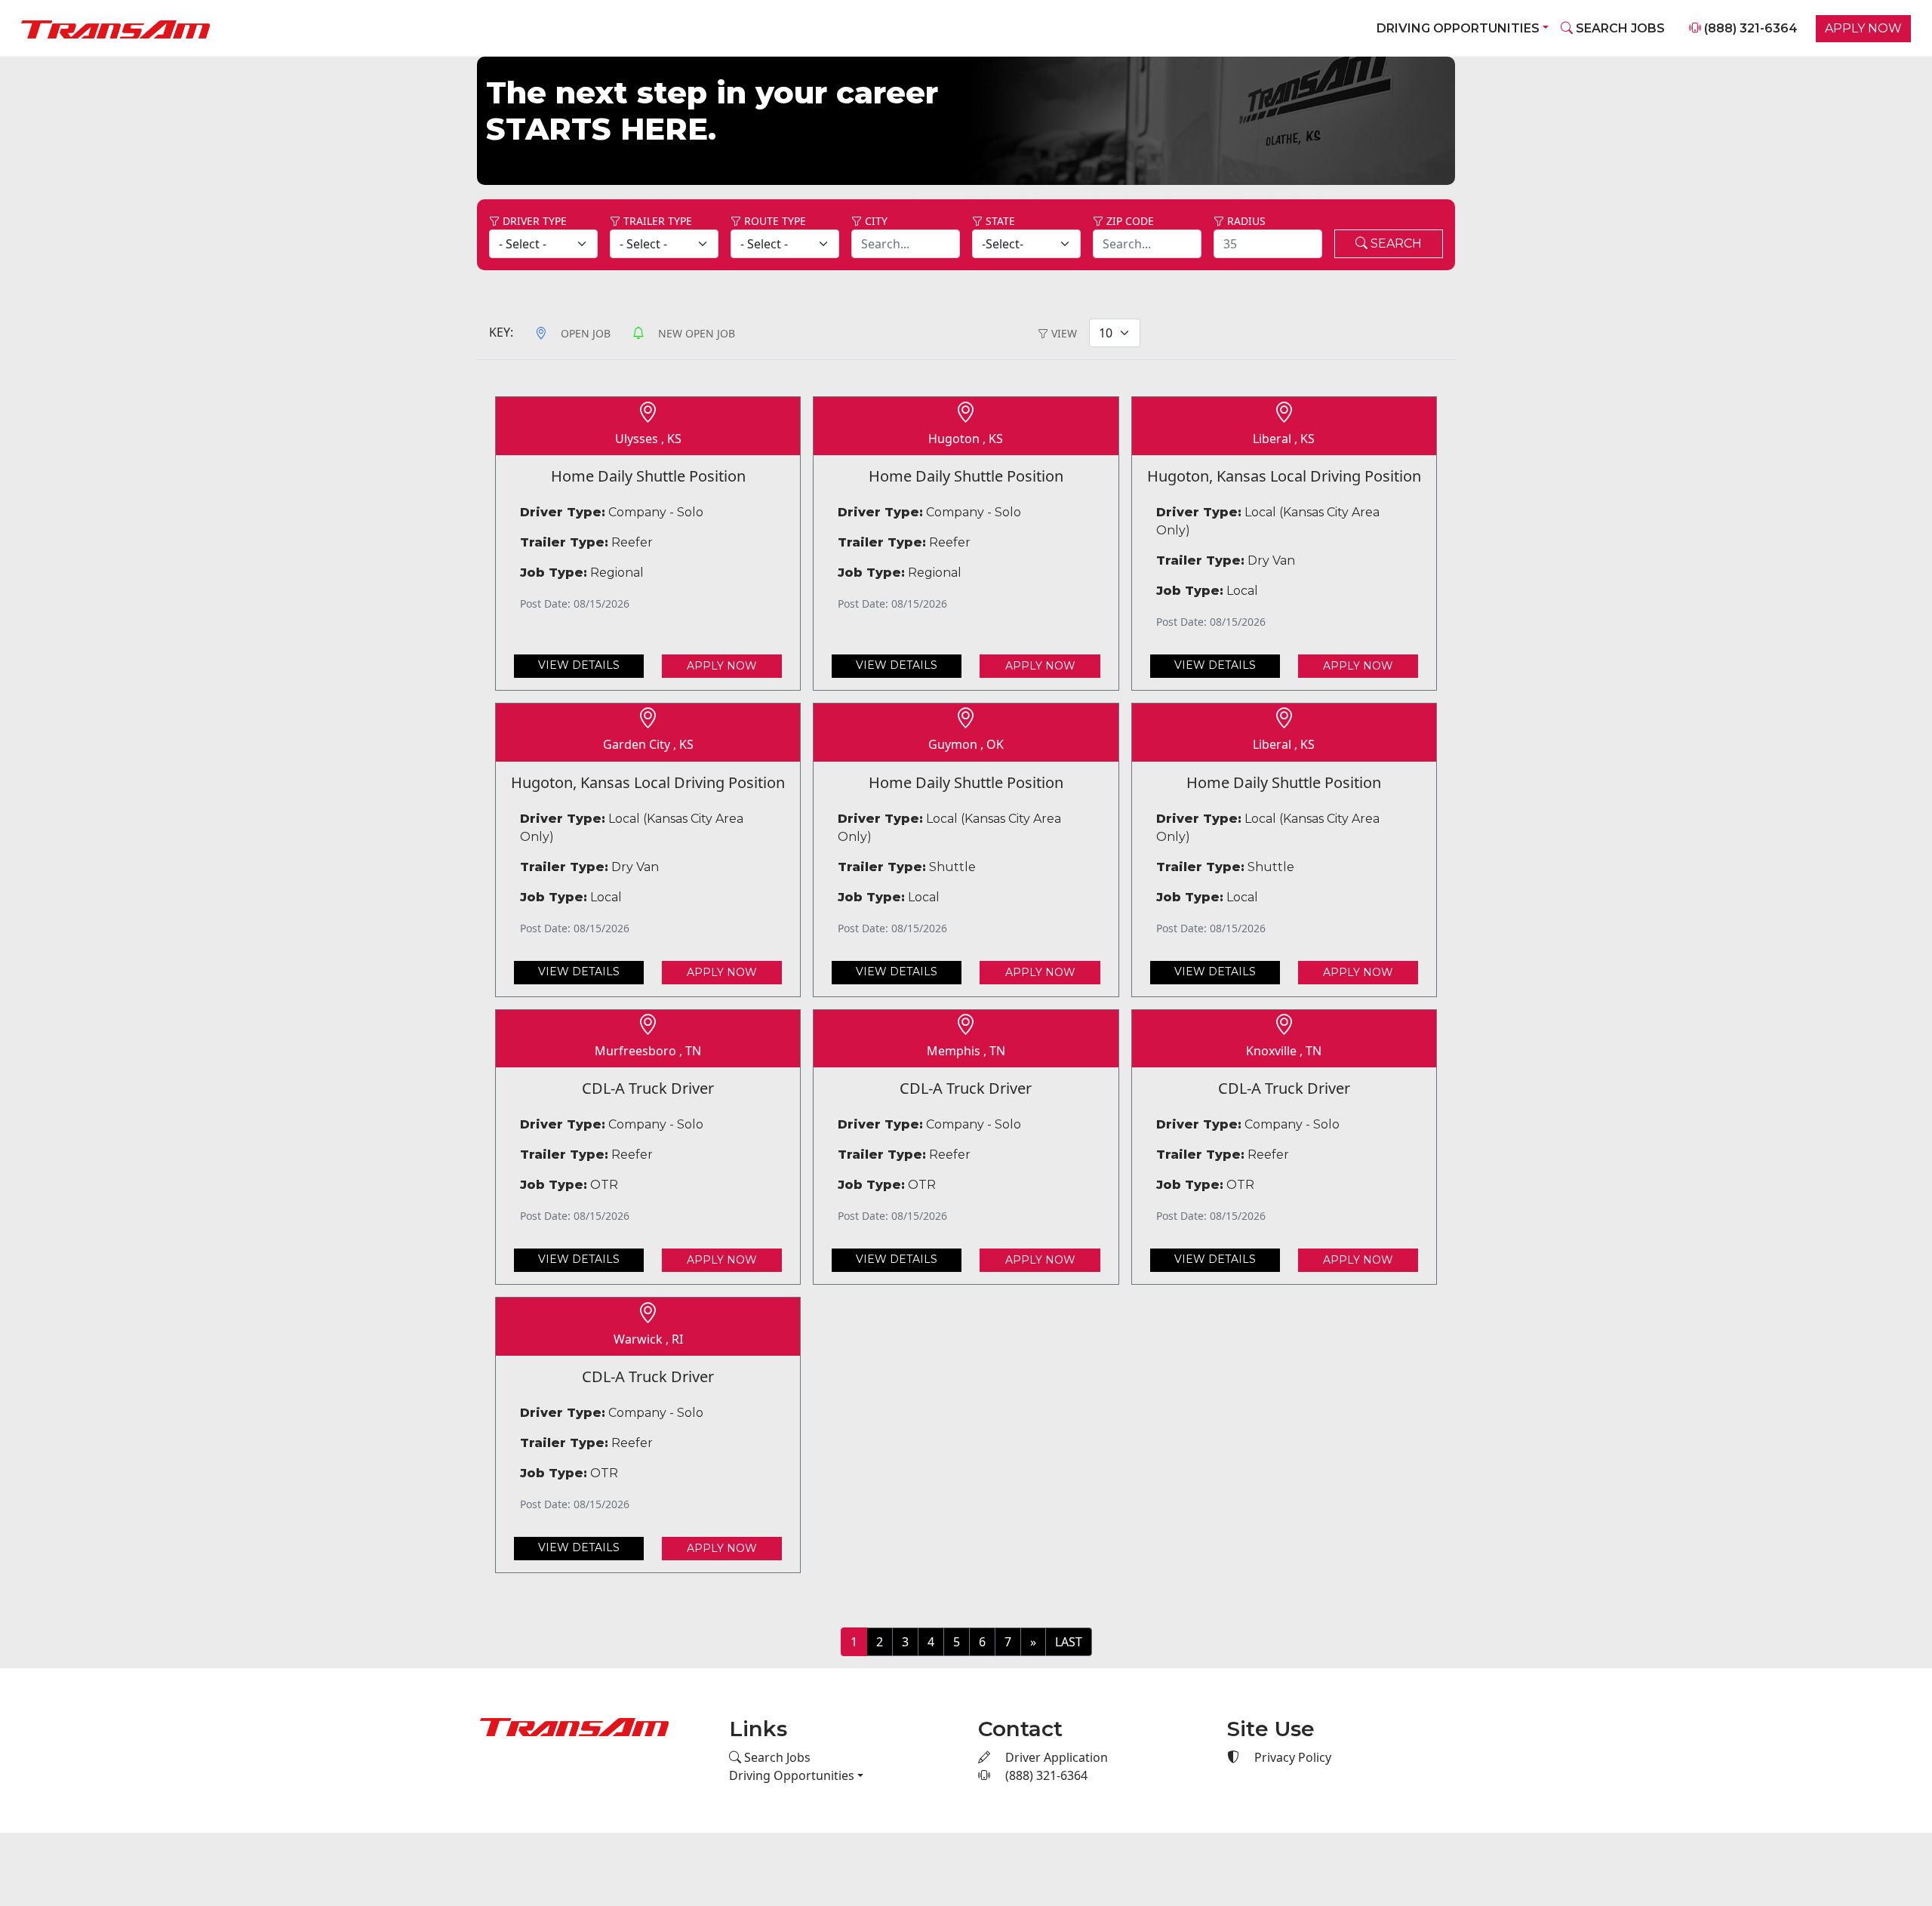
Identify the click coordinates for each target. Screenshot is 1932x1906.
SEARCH (1395, 243)
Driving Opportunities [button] (1458, 28)
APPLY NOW (1863, 28)
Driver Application (1055, 1757)
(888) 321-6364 (1749, 28)
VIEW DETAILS (579, 664)
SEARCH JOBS (1619, 28)
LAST (1069, 1641)
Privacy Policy (1291, 1757)
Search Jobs (776, 1757)
